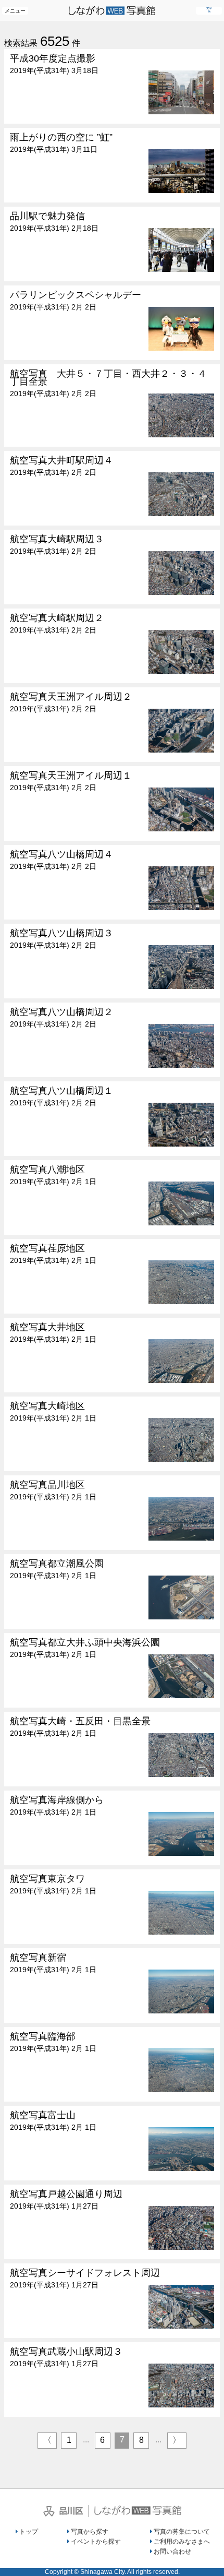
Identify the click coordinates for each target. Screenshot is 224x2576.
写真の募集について (182, 2532)
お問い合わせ (172, 2551)
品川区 (63, 2511)
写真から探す (90, 2532)
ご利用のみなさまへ (182, 2542)
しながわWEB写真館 (138, 2510)
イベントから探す (96, 2542)
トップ (29, 2532)
